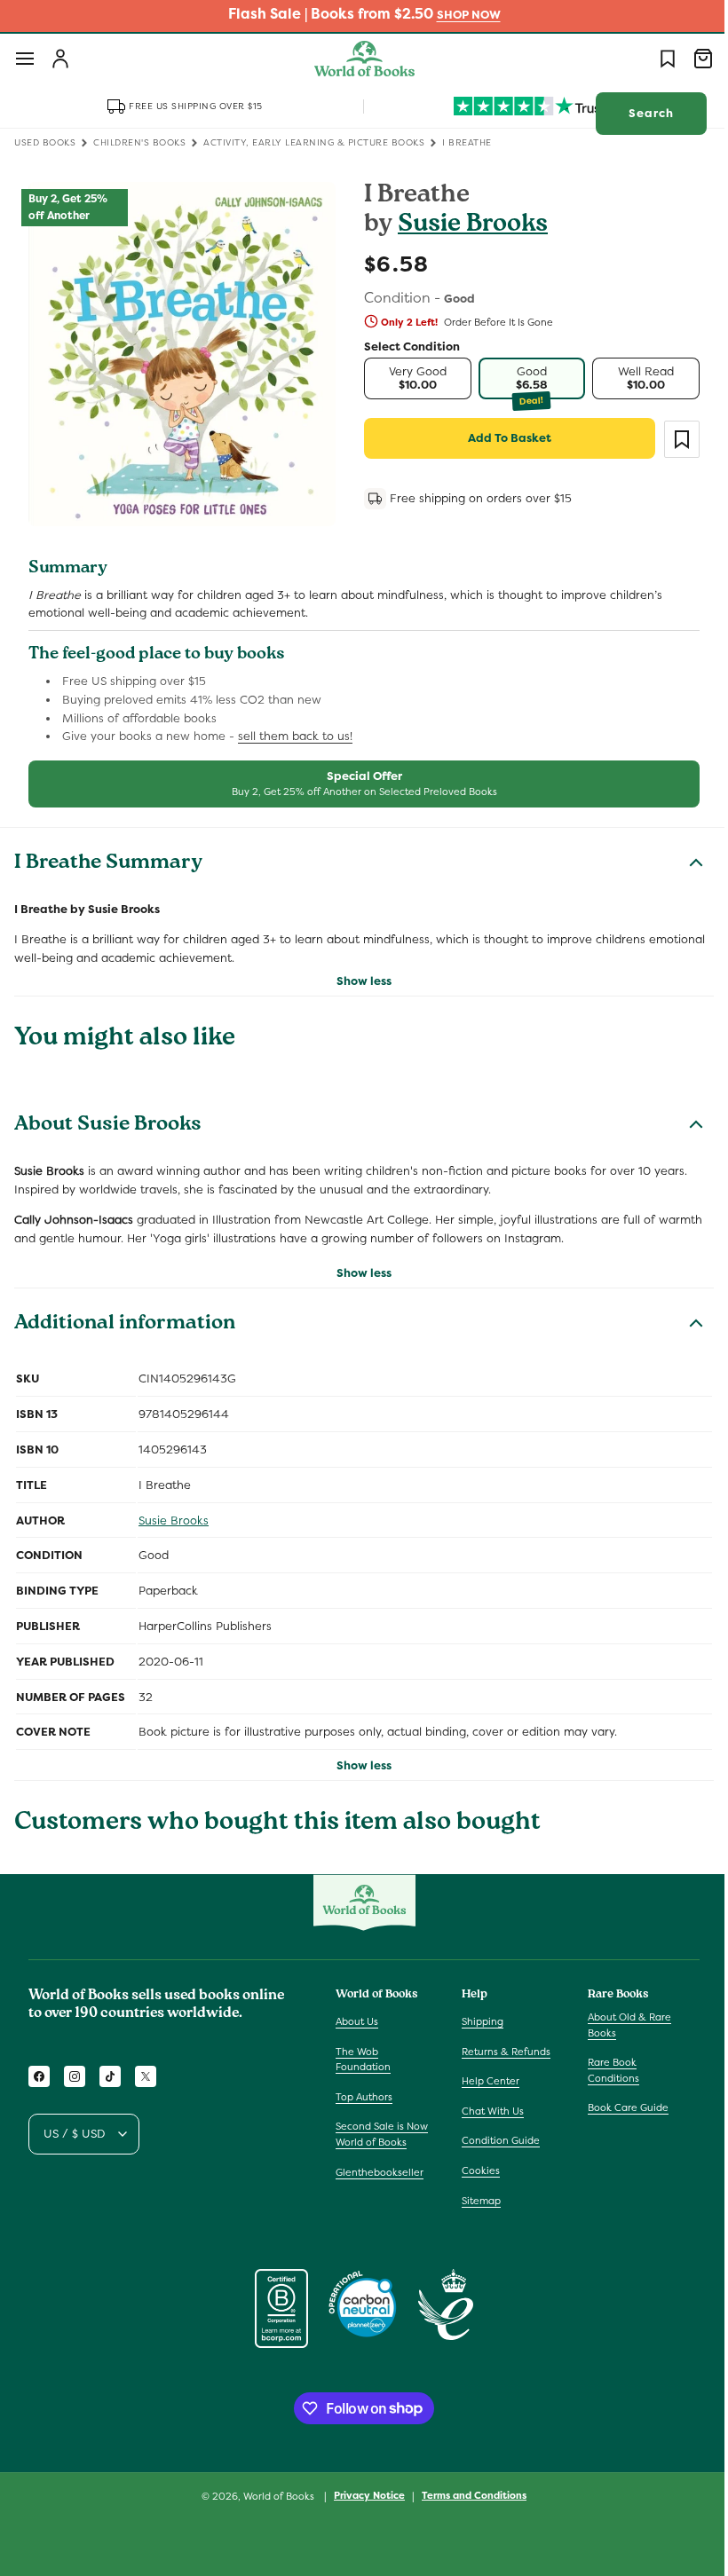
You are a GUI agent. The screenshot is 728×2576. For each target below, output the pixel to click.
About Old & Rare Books (621, 2025)
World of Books (274, 2496)
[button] (25, 59)
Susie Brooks (467, 226)
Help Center (486, 2081)
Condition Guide (496, 2140)
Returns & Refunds (502, 2052)
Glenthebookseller (380, 2172)
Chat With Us (488, 2111)
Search (638, 113)
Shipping (478, 2021)
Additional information (125, 1325)
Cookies (476, 2170)
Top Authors (364, 2097)
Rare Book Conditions (605, 2070)
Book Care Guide (619, 2107)
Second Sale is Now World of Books (382, 2134)
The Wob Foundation (363, 2060)
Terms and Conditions (468, 2495)
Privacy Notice (363, 2495)
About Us (357, 2021)
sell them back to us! (295, 736)
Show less (358, 981)
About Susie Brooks (108, 1126)
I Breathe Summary (108, 864)
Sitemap (477, 2201)
